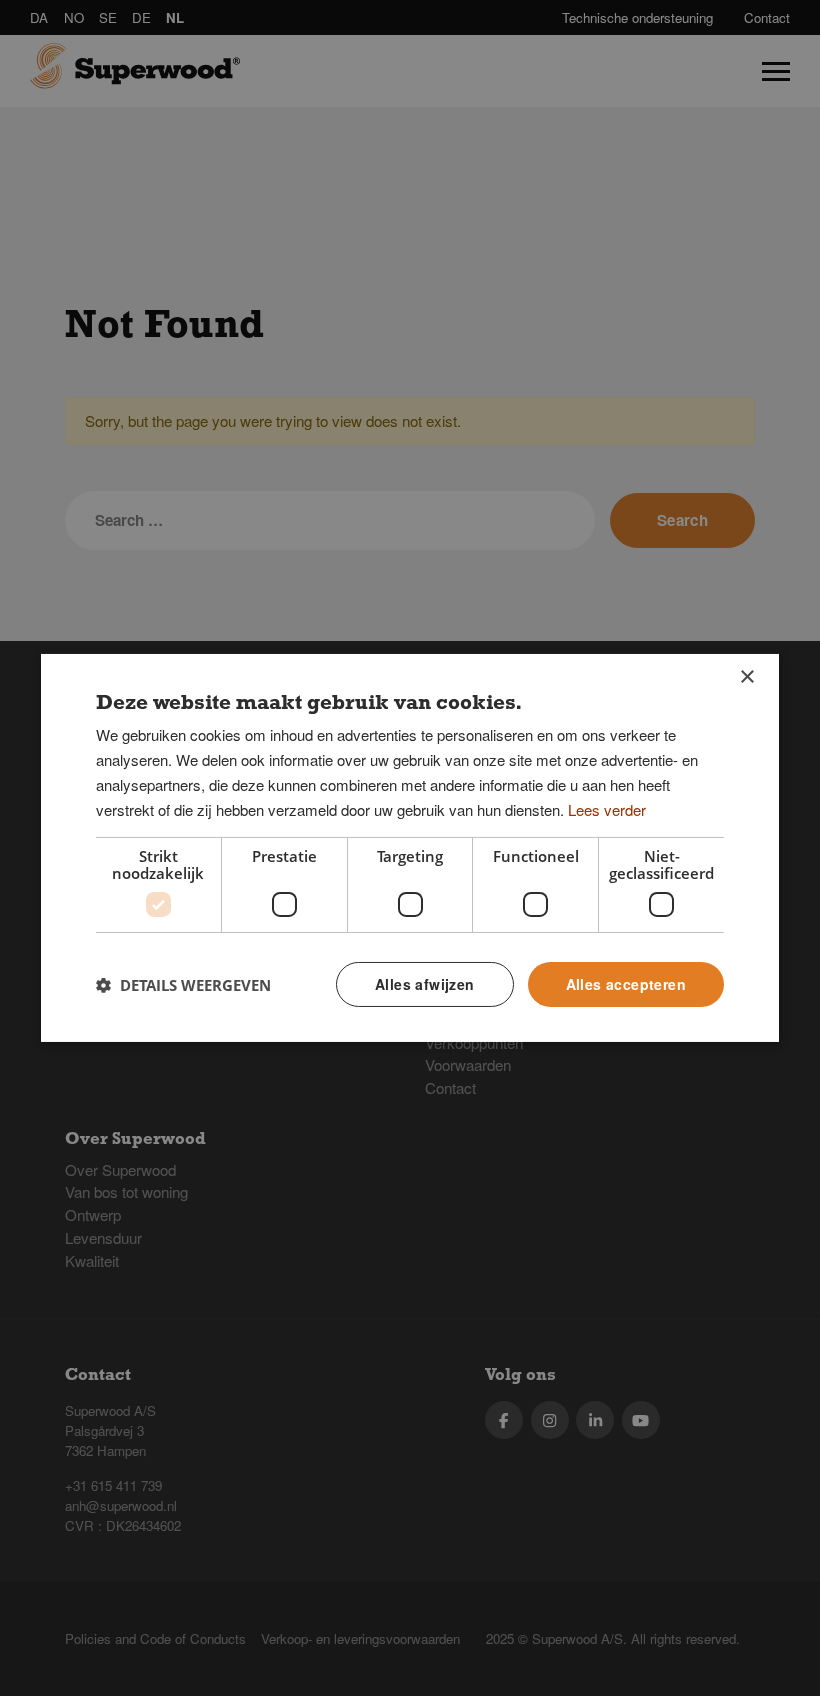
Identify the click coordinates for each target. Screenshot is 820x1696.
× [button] (746, 677)
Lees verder (607, 809)
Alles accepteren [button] (626, 984)
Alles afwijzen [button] (425, 984)
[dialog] (410, 848)
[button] (183, 985)
